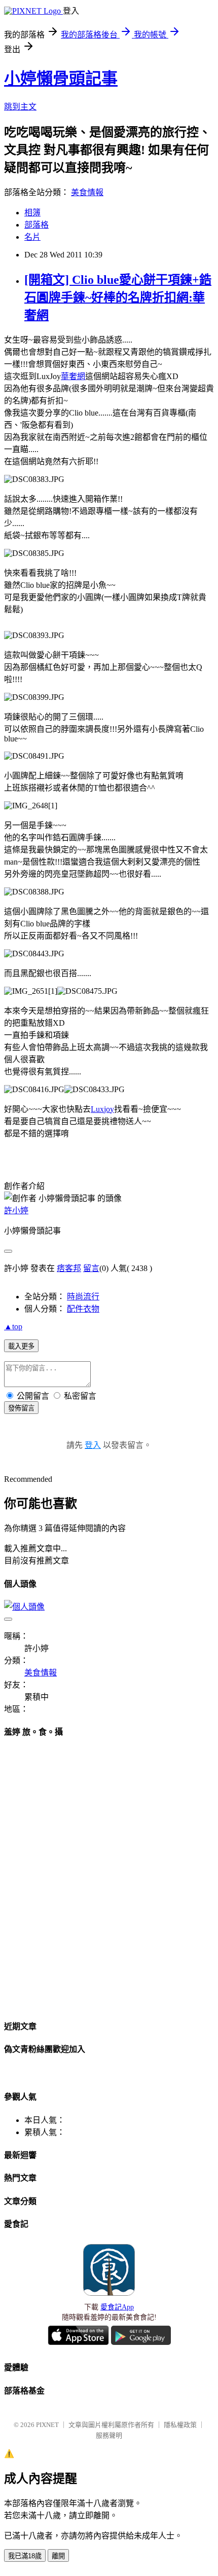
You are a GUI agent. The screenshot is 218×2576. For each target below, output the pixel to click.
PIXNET (47, 2425)
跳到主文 (20, 107)
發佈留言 (21, 1408)
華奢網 (73, 376)
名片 (32, 237)
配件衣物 (83, 1309)
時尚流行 (83, 1297)
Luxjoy (102, 1109)
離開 (58, 2556)
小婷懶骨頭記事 (61, 79)
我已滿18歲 (25, 2556)
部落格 (37, 225)
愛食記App (117, 2307)
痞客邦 (69, 1268)
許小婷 (16, 1210)
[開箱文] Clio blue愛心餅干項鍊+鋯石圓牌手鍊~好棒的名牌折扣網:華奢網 (118, 297)
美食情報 (87, 192)
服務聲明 (109, 2435)
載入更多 (21, 1346)
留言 (91, 1268)
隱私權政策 (180, 2425)
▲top (13, 1327)
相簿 (32, 213)
